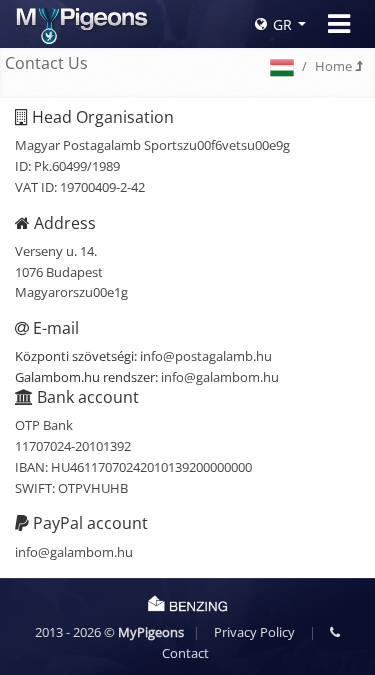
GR (282, 24)
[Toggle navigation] (339, 24)
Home (335, 66)
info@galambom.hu (220, 377)
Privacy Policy (254, 632)
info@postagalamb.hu (206, 356)
